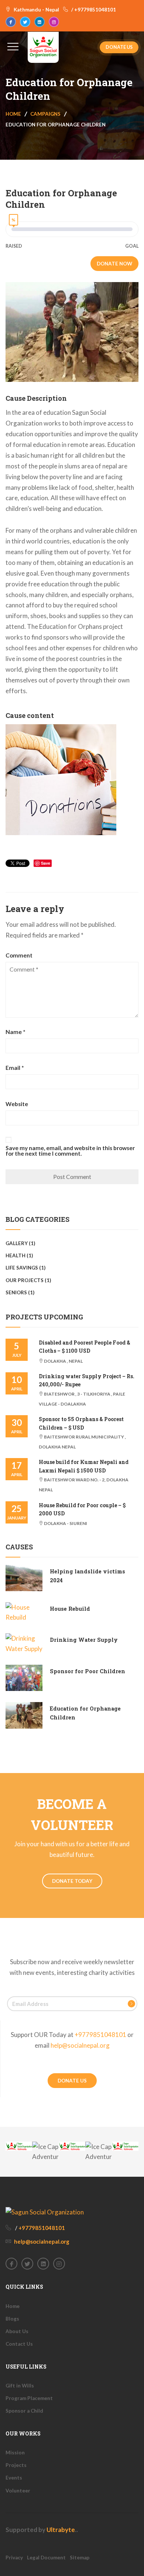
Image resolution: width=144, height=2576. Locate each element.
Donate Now (114, 264)
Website (17, 1104)
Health (16, 1255)
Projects (16, 2465)
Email (15, 1068)
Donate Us (119, 47)
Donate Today (72, 1881)
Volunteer (18, 2491)
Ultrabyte (61, 2530)
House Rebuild (70, 1609)
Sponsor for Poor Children (88, 1671)
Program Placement (29, 2398)
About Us (17, 2331)
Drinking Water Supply (84, 1640)
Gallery (17, 1243)
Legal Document (46, 2558)
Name (16, 1032)
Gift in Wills (20, 2386)
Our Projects (25, 1280)
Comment (19, 955)
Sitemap (80, 2558)
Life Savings (22, 1268)
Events (14, 2478)
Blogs (12, 2319)
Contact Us (19, 2344)
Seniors (16, 1292)
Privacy (14, 2558)
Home (13, 114)
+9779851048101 (100, 2035)
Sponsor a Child (24, 2411)
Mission (15, 2453)
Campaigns (45, 114)
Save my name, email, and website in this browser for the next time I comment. (70, 1151)
